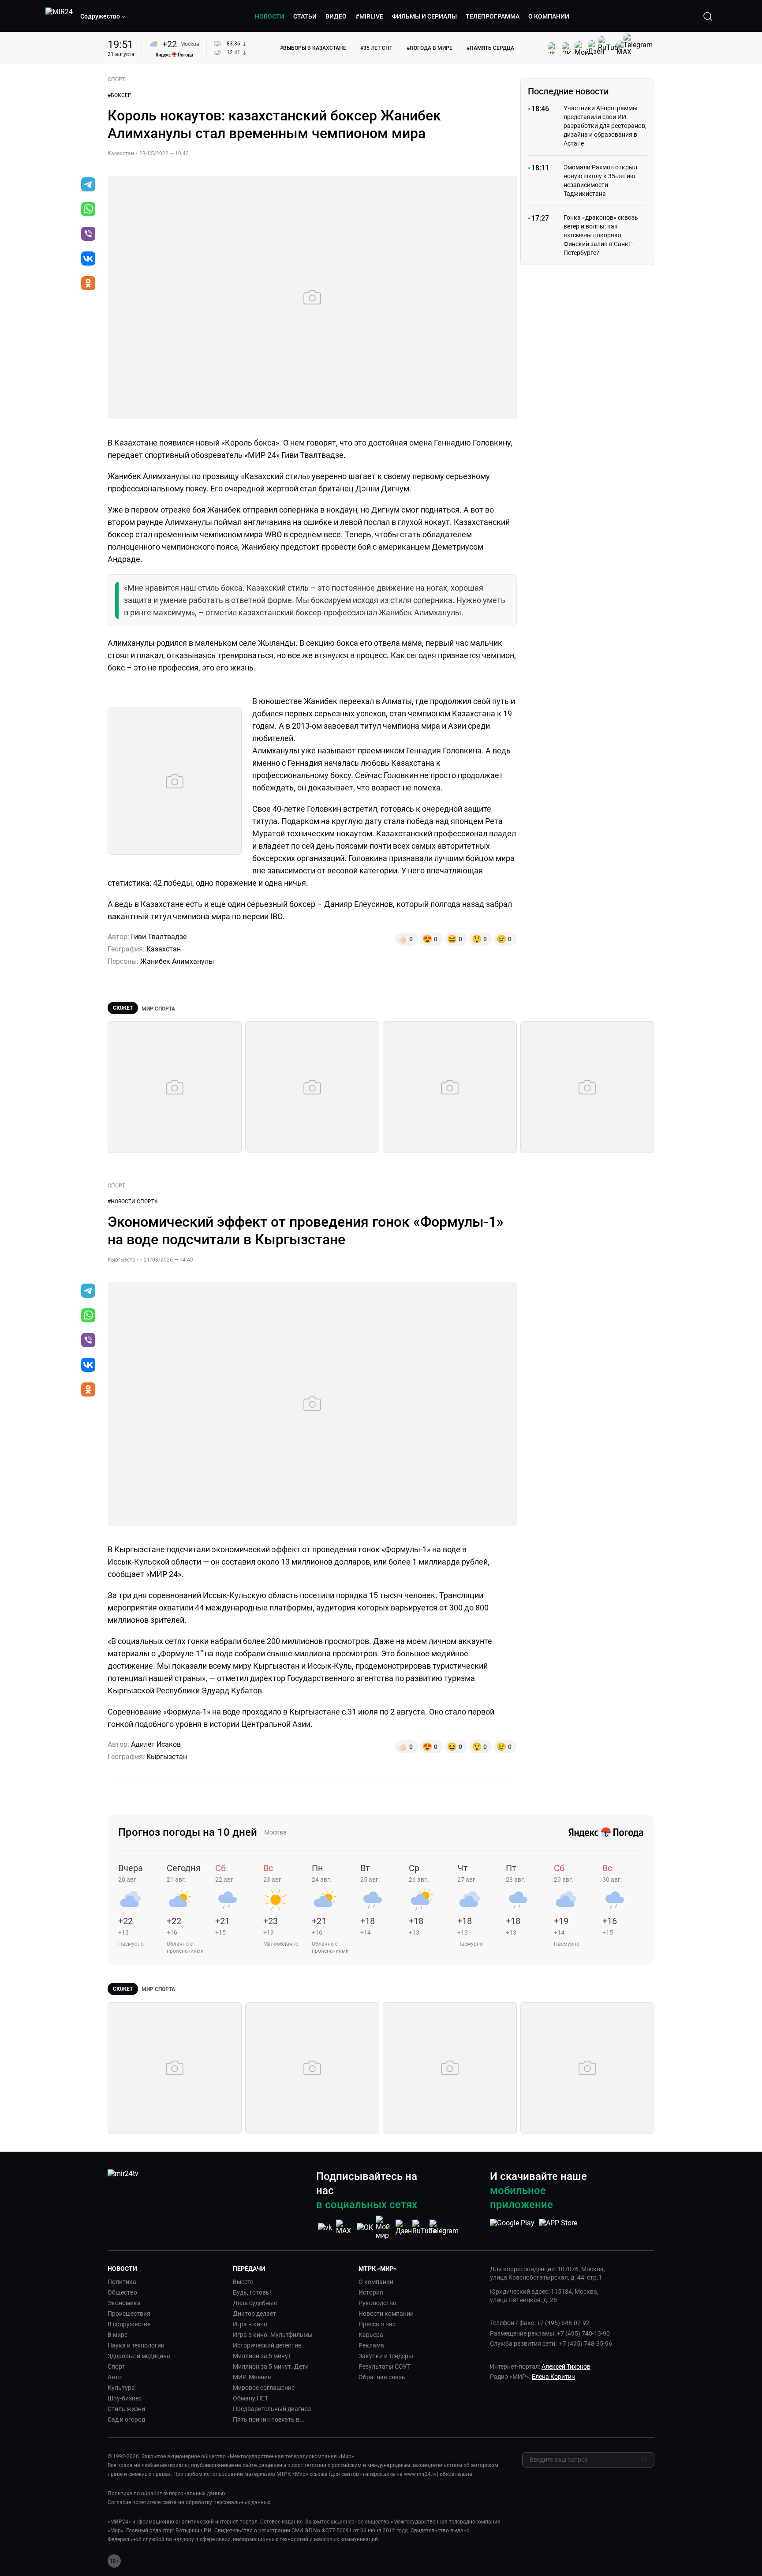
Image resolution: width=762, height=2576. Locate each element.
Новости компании (386, 2314)
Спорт (116, 2366)
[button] (103, 16)
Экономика (124, 2303)
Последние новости (568, 91)
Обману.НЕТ (250, 2398)
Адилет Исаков (156, 1744)
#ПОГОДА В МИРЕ (430, 48)
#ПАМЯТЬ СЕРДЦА (490, 48)
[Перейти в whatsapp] (88, 210)
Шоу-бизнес (125, 2398)
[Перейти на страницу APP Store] (558, 2228)
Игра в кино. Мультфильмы (273, 2335)
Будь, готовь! (252, 2292)
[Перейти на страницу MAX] (345, 2227)
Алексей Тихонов (566, 2366)
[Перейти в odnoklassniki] (88, 284)
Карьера (371, 2335)
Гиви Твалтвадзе (159, 937)
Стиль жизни (126, 2409)
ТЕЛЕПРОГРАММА (493, 16)
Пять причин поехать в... (269, 2419)
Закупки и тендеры (386, 2356)
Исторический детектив (267, 2345)
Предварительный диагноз (272, 2409)
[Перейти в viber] (88, 235)
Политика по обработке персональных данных (167, 2494)
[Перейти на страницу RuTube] (424, 2227)
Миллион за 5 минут (262, 2356)
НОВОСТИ (270, 16)
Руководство (377, 2303)
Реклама (371, 2345)
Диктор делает (254, 2314)
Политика (122, 2282)
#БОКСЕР (120, 95)
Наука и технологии (136, 2345)
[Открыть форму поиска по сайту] (708, 16)
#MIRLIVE (369, 16)
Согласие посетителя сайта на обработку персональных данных (189, 2502)
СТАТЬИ (305, 16)
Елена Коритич (553, 2377)
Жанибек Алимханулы (177, 961)
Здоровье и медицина (139, 2356)
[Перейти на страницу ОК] (365, 2227)
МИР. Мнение (252, 2377)
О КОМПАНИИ (549, 16)
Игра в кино (250, 2324)
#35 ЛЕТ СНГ (376, 48)
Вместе (243, 2282)
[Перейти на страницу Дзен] (404, 2227)
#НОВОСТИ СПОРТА (133, 1202)
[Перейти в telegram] (88, 185)
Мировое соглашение (264, 2388)
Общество (122, 2292)
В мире (118, 2335)
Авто (115, 2377)
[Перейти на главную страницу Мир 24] (59, 16)
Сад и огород (126, 2419)
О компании (376, 2282)
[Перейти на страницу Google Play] (512, 2228)
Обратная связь (382, 2377)
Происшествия (129, 2314)
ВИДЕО (336, 16)
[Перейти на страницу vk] (325, 2227)
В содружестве (129, 2324)
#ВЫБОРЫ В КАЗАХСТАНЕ (313, 48)
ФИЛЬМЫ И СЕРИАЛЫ (424, 16)
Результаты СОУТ (385, 2366)
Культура (121, 2388)
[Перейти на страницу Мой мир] (385, 2228)
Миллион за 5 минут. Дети (271, 2366)
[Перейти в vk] (88, 259)
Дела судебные (255, 2303)
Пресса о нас (377, 2324)
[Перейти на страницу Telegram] (444, 2227)
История (371, 2292)
